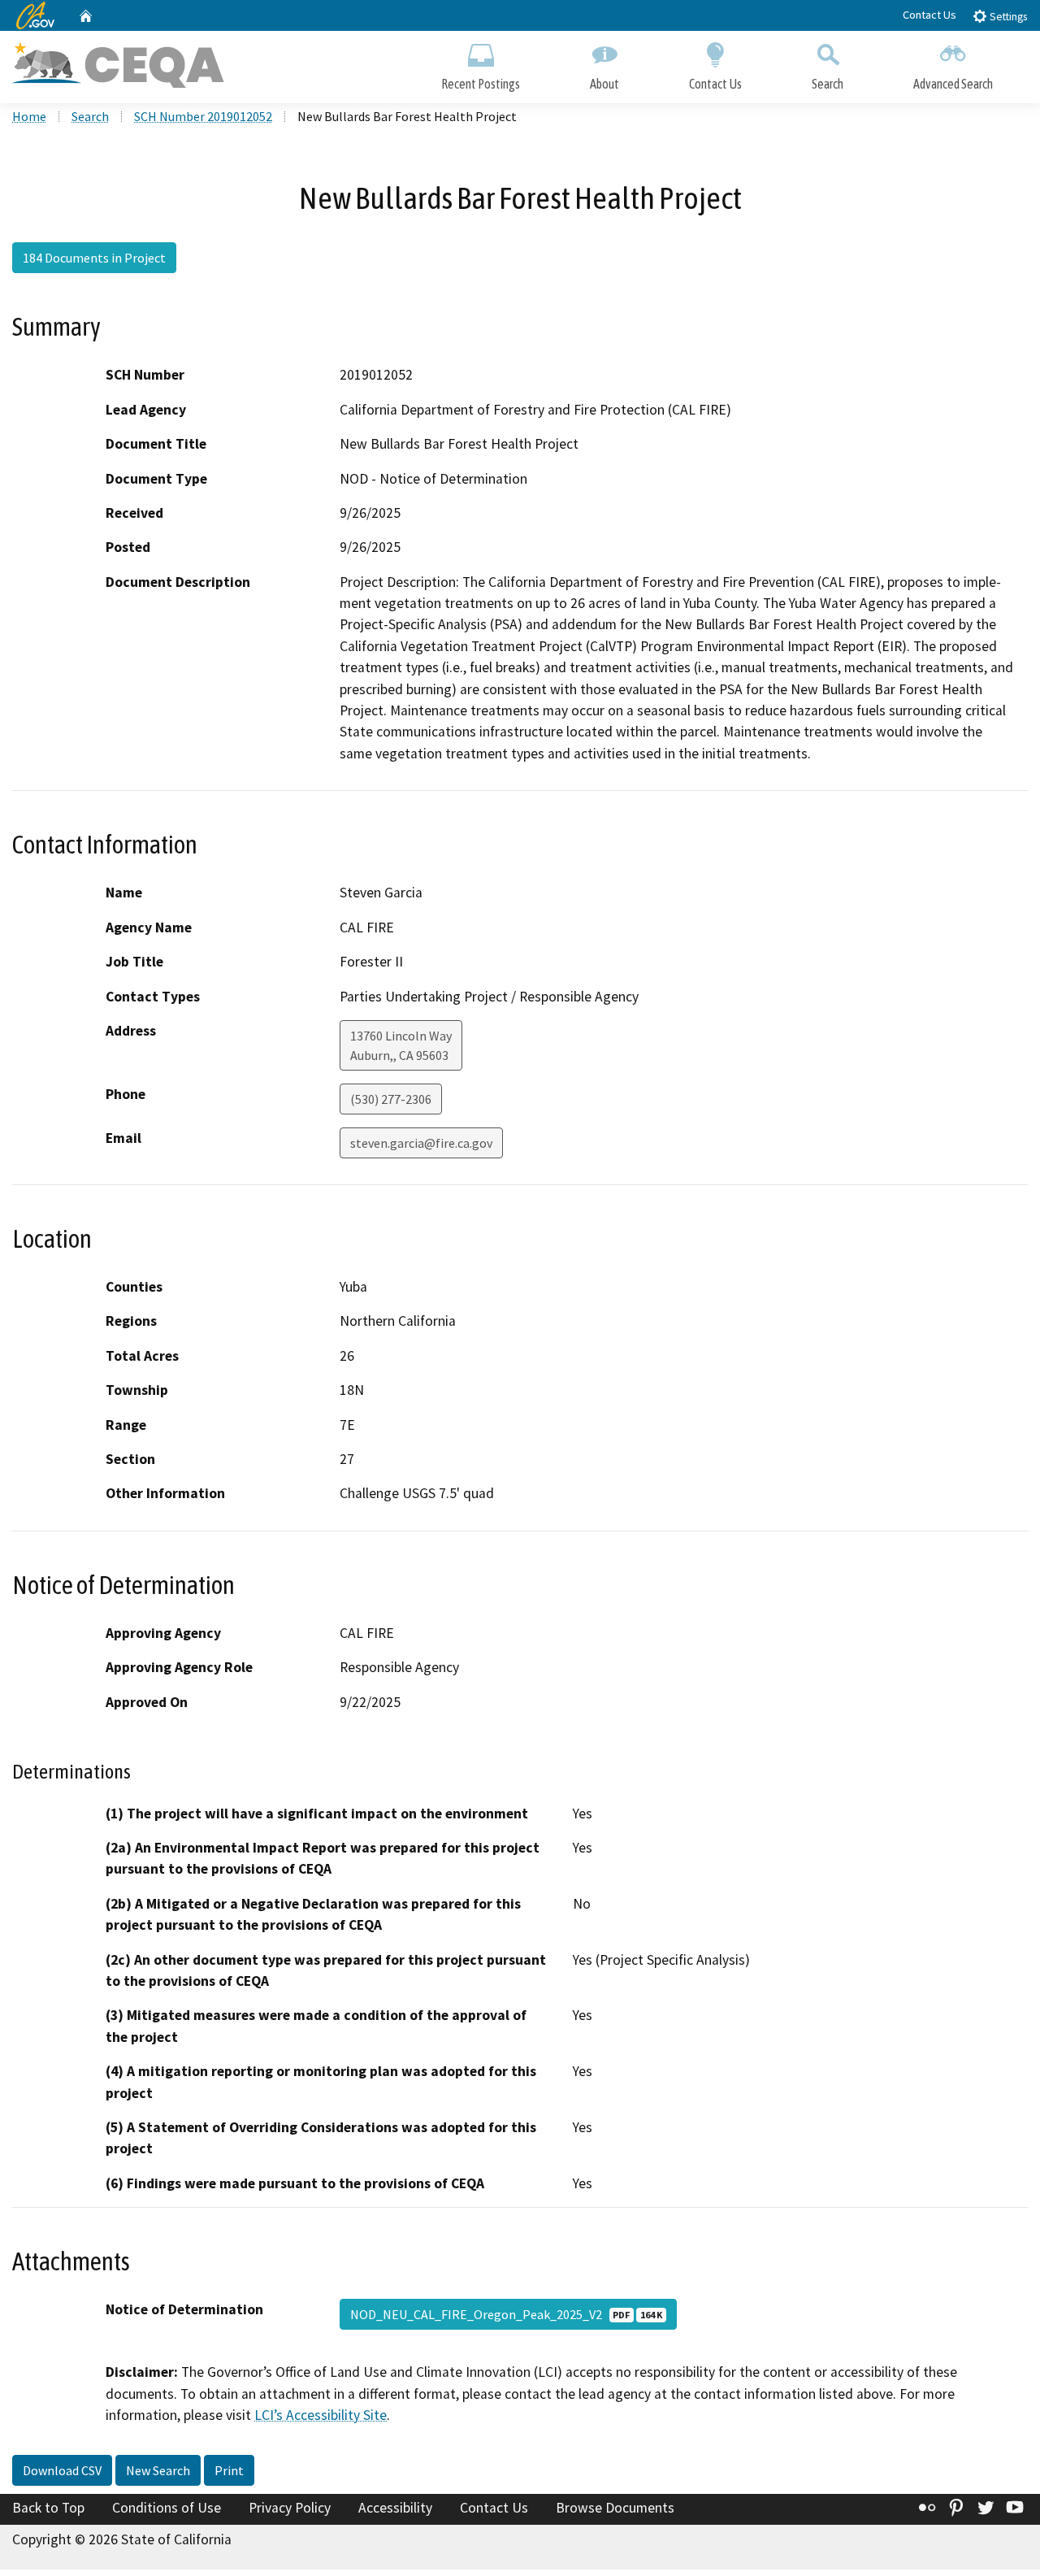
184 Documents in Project (94, 258)
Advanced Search (953, 84)
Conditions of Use (167, 2508)
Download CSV (62, 2470)
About (604, 84)
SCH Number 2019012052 (203, 116)
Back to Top (48, 2508)
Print (229, 2470)
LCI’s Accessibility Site (321, 2415)
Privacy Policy (290, 2508)
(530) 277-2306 (391, 1099)
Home (29, 116)
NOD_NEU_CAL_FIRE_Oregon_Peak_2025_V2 (506, 2314)
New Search (158, 2470)
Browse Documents (615, 2508)
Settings (1007, 17)
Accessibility (395, 2508)
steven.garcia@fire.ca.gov (421, 1143)
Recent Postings (481, 84)
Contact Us (929, 15)
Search (828, 84)
